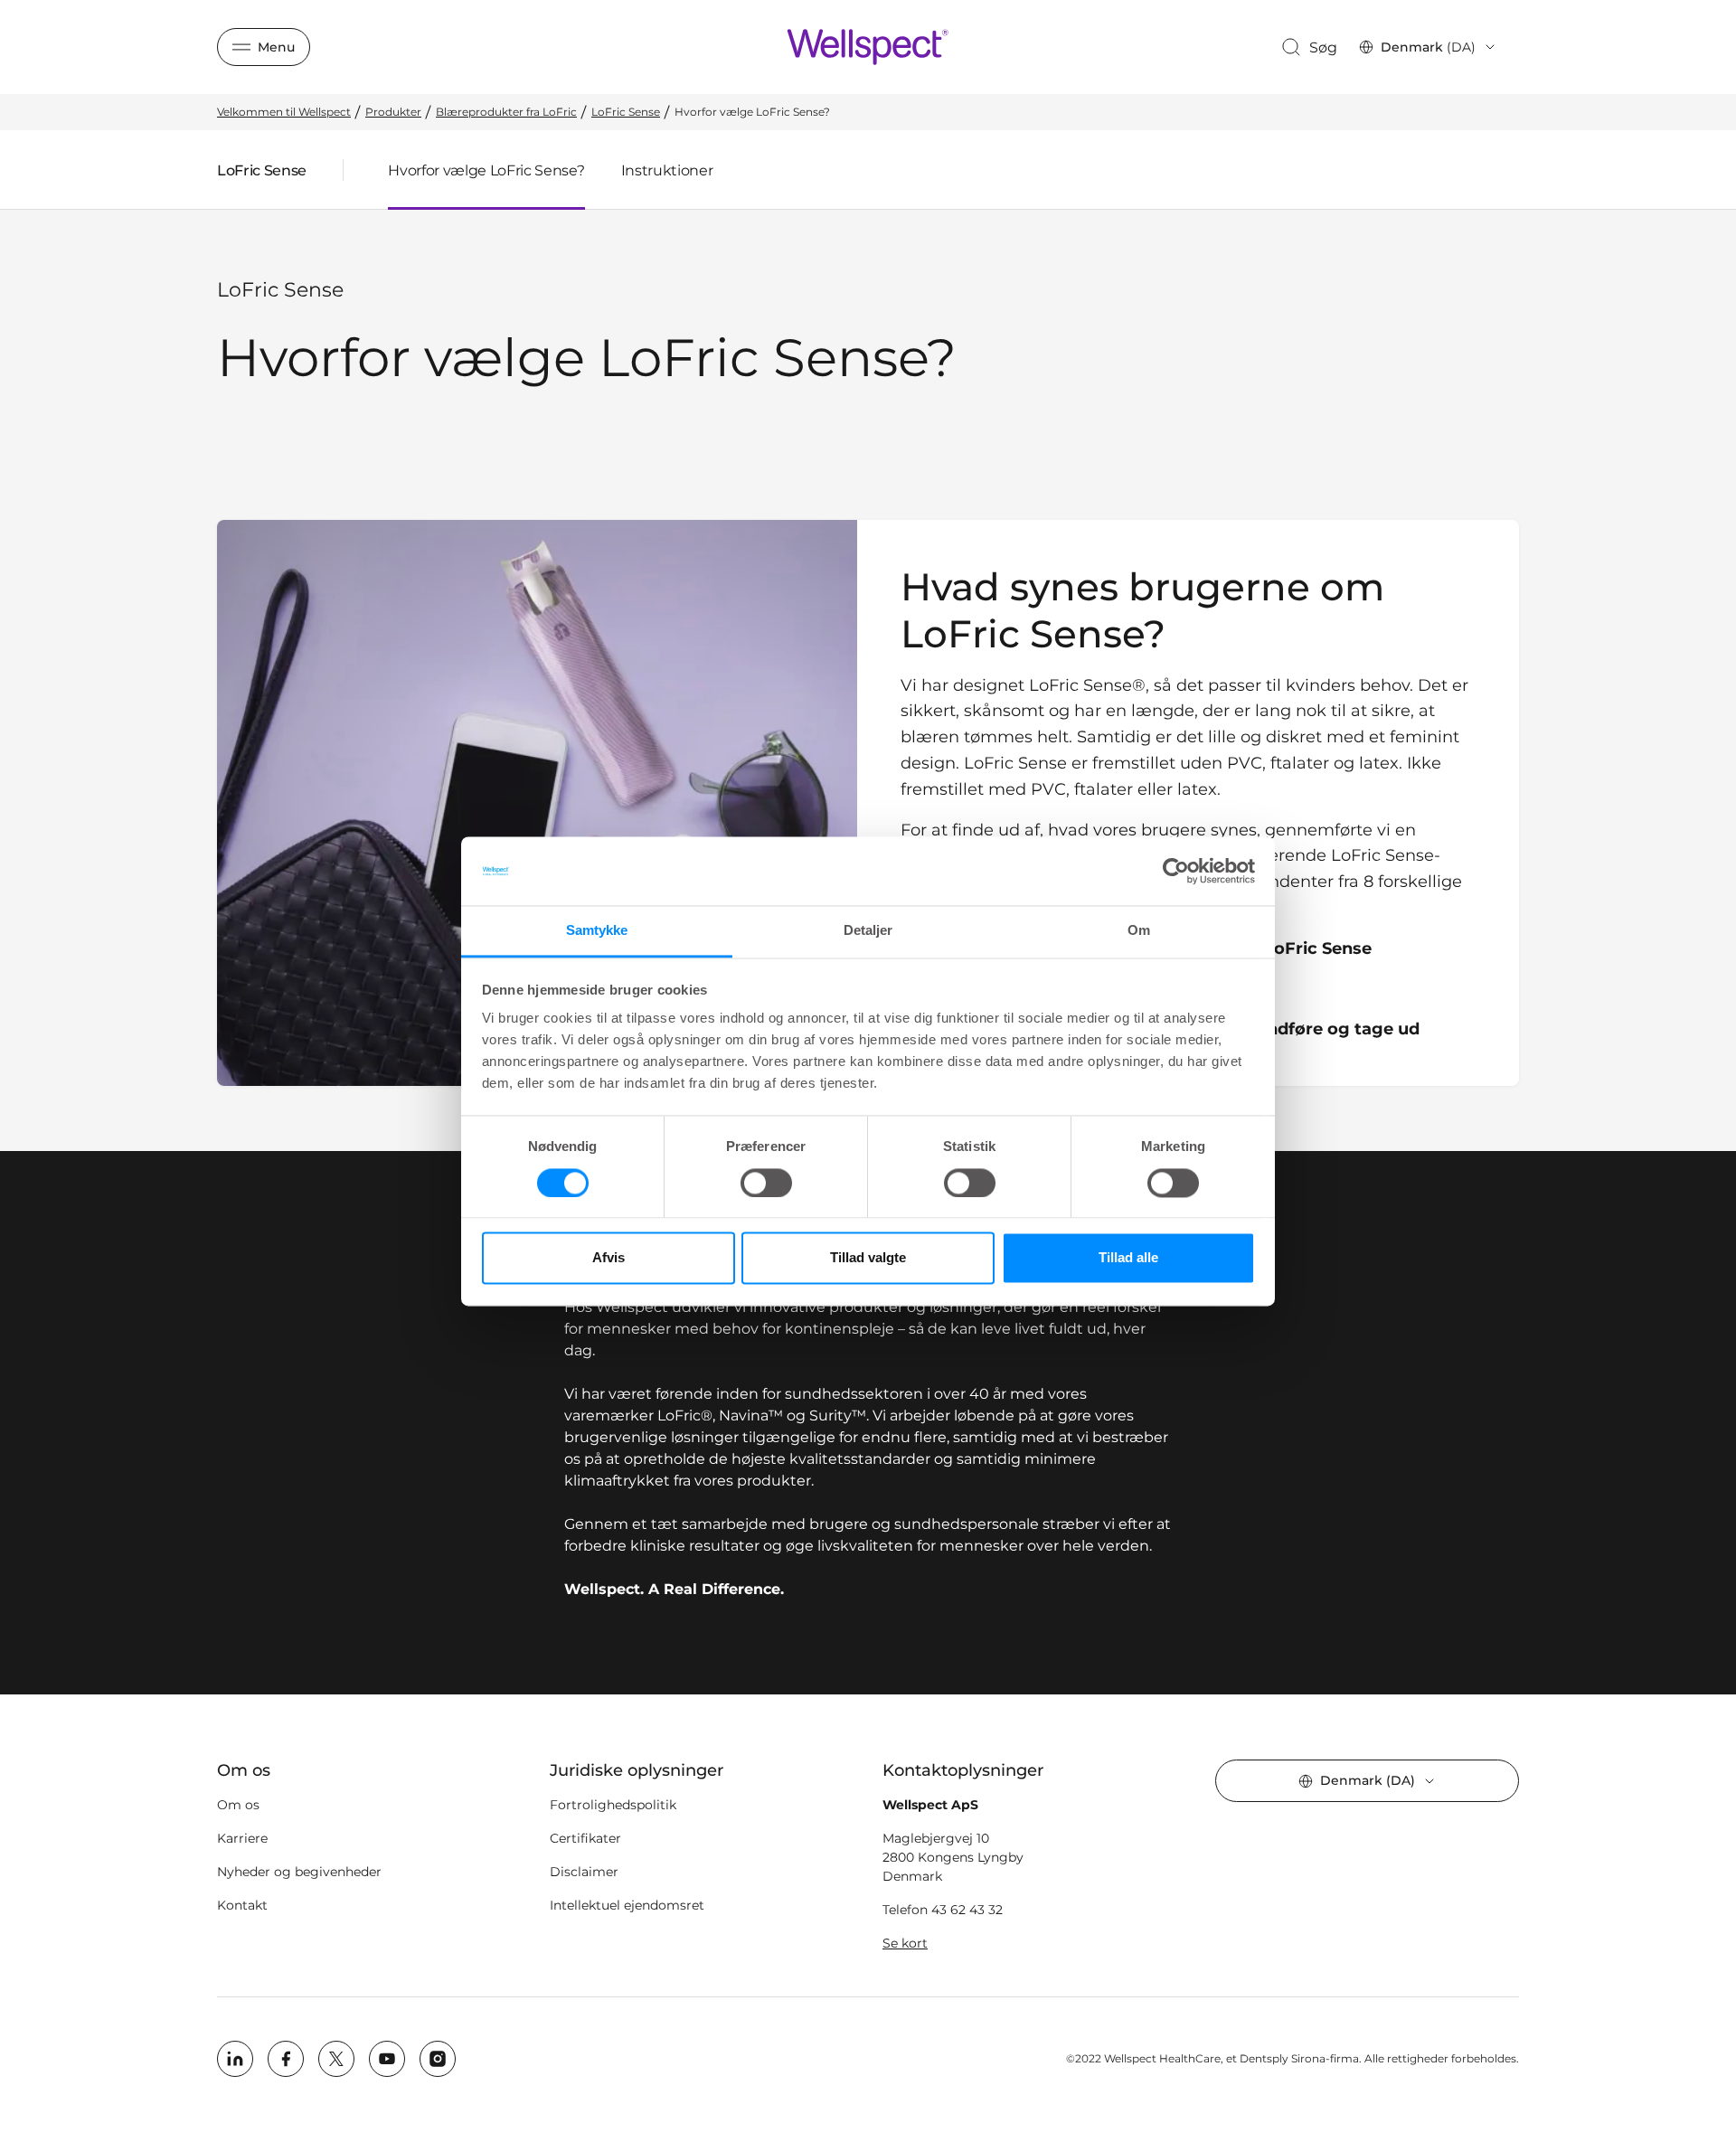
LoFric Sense (262, 175)
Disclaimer (584, 1872)
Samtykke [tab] (597, 931)
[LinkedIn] (235, 2059)
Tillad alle (1128, 1258)
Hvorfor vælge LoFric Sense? (486, 170)
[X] (336, 2059)
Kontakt (242, 1905)
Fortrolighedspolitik (613, 1805)
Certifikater (585, 1838)
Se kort (905, 1943)
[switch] (766, 1183)
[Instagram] (438, 2059)
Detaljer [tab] (868, 931)
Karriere (242, 1838)
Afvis (609, 1258)
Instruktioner (667, 170)
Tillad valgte (868, 1258)
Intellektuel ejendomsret (627, 1905)
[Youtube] (387, 2059)
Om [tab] (1139, 931)
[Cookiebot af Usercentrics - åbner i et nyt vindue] (1176, 871)
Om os (238, 1805)
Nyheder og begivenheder (299, 1872)
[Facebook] (286, 2059)
